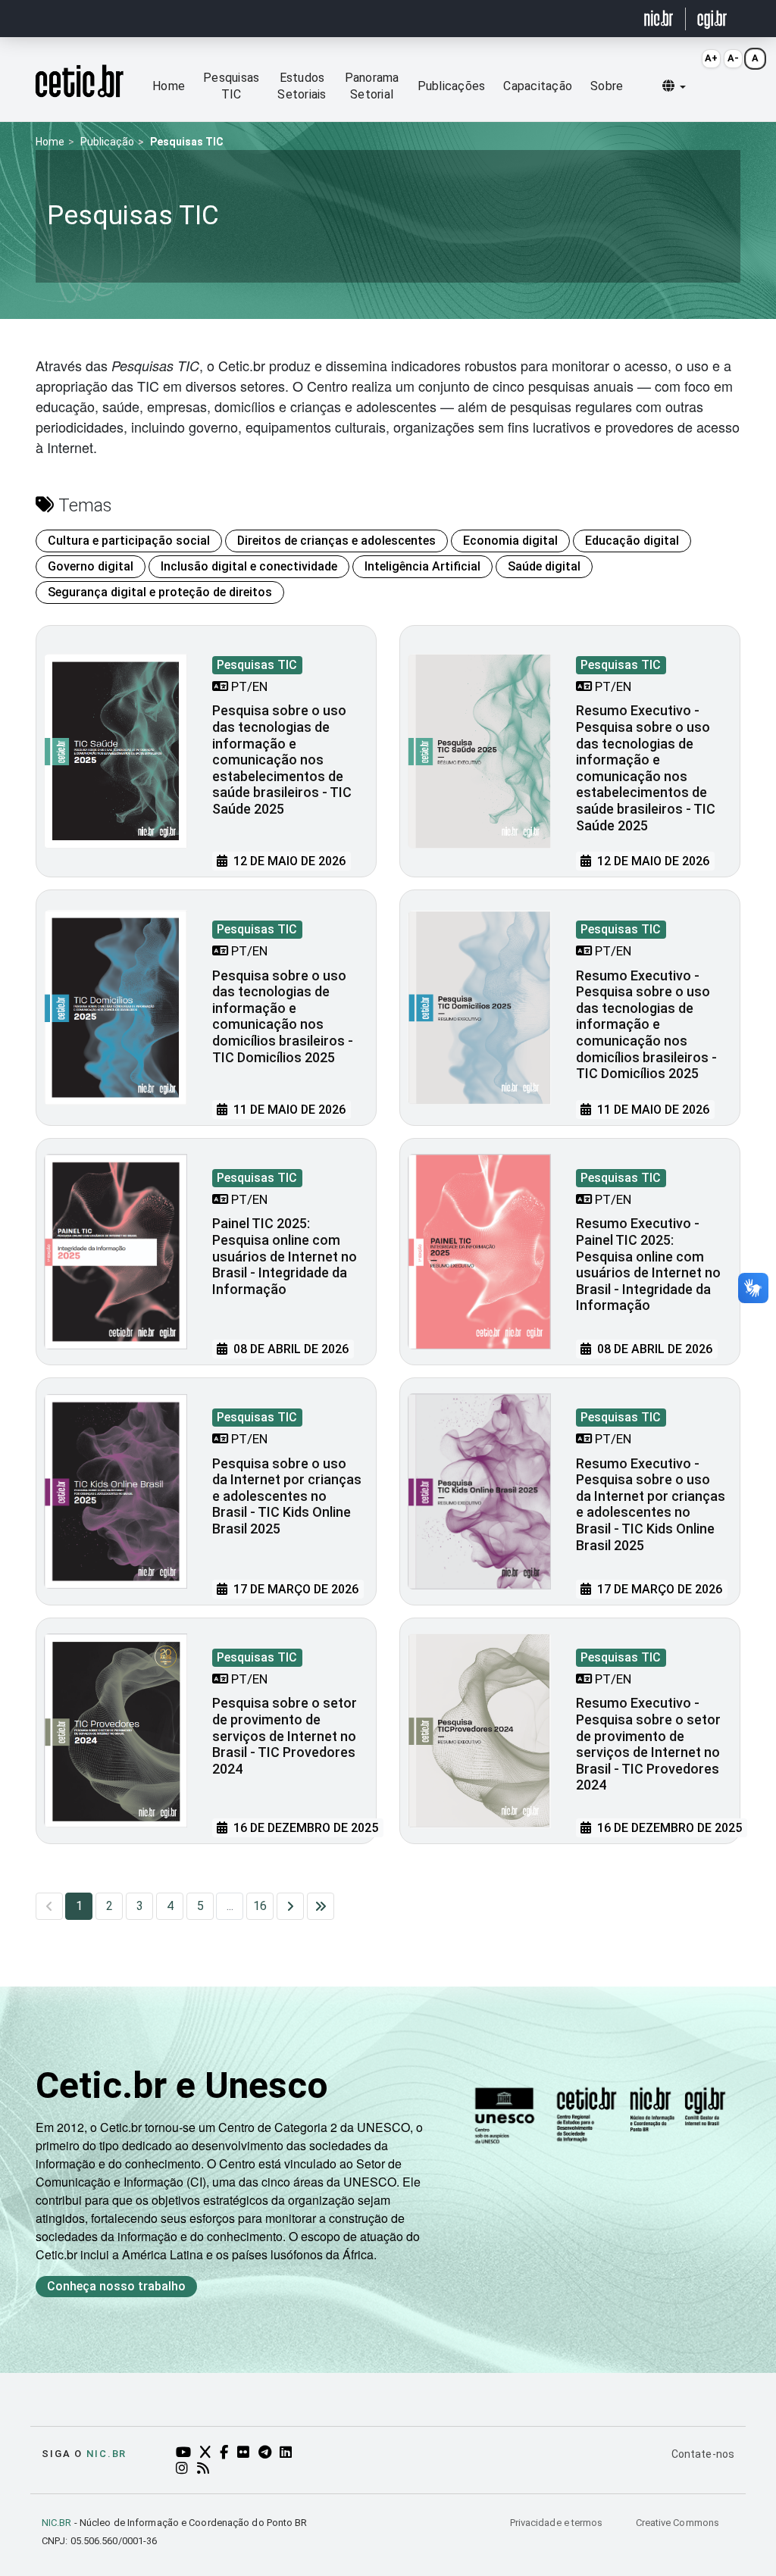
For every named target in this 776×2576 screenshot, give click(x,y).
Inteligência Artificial (422, 566)
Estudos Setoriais (302, 86)
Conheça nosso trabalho (116, 2286)
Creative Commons (677, 2523)
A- (733, 58)
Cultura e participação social (129, 541)
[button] (674, 86)
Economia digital (510, 541)
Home (169, 86)
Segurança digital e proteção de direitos (160, 592)
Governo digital (91, 566)
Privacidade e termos (558, 2523)
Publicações (452, 86)
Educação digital (632, 541)
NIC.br (106, 2454)
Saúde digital (544, 566)
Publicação (107, 142)
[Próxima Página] (290, 1906)
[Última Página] (321, 1906)
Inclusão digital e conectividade (249, 566)
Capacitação (538, 86)
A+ (711, 58)
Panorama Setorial (372, 86)
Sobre (607, 86)
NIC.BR (57, 2523)
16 (260, 1906)
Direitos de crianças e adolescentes (336, 541)
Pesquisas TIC (231, 86)
